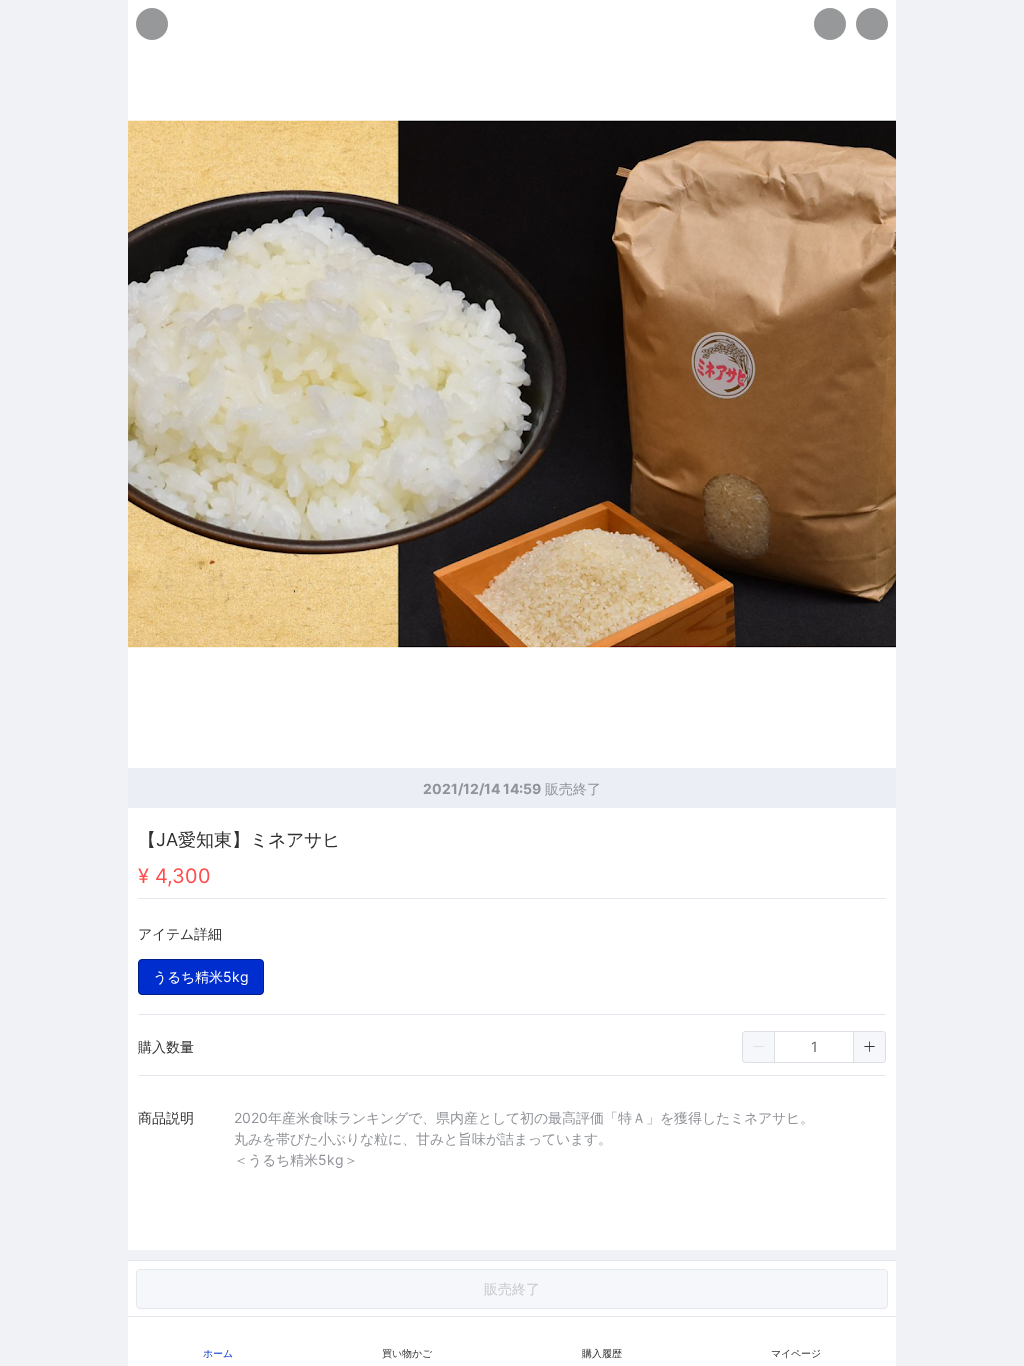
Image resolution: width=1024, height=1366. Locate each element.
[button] (759, 1047)
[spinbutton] (814, 1047)
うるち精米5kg (201, 976)
